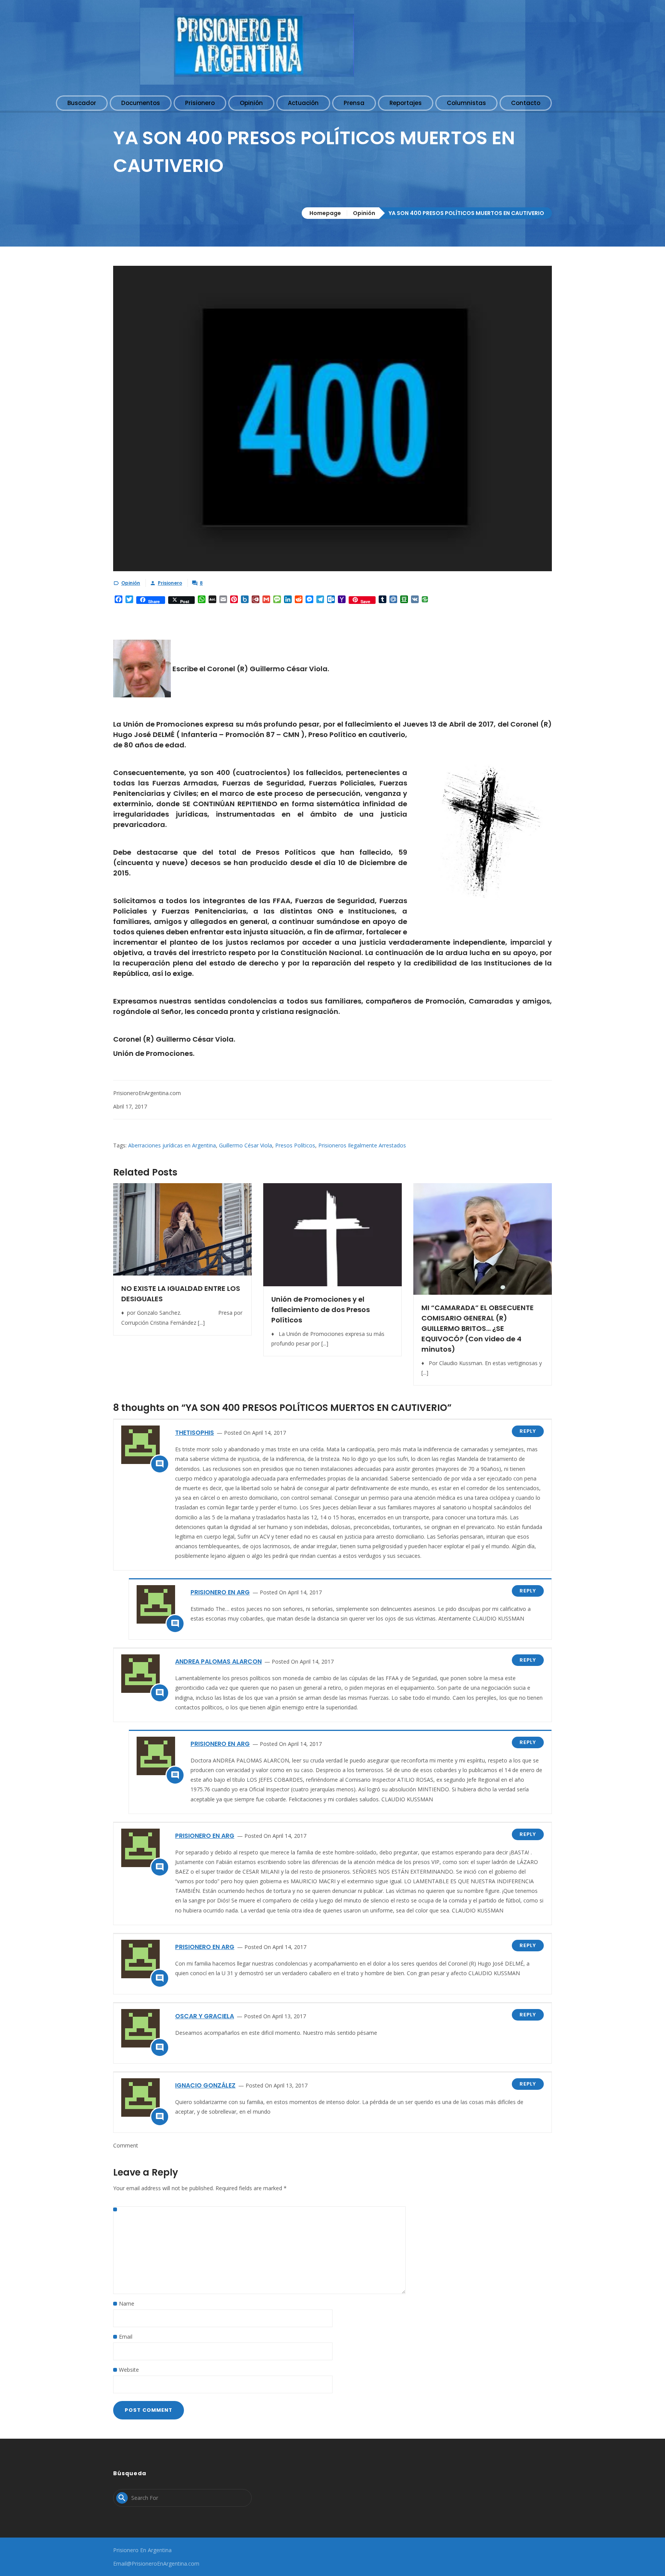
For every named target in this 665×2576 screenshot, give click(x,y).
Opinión (364, 213)
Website (129, 2370)
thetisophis (195, 1433)
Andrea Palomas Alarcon (218, 1661)
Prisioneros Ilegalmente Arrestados (362, 1145)
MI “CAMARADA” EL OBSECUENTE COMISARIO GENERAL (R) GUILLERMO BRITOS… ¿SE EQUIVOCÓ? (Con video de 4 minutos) (478, 1328)
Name (127, 2303)
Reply (528, 1431)
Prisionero (170, 583)
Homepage (325, 213)
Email (126, 2337)
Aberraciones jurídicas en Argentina (172, 1145)
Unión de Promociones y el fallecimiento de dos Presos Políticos (321, 1310)
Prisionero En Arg (220, 1592)
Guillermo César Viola (246, 1145)
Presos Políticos (295, 1145)
